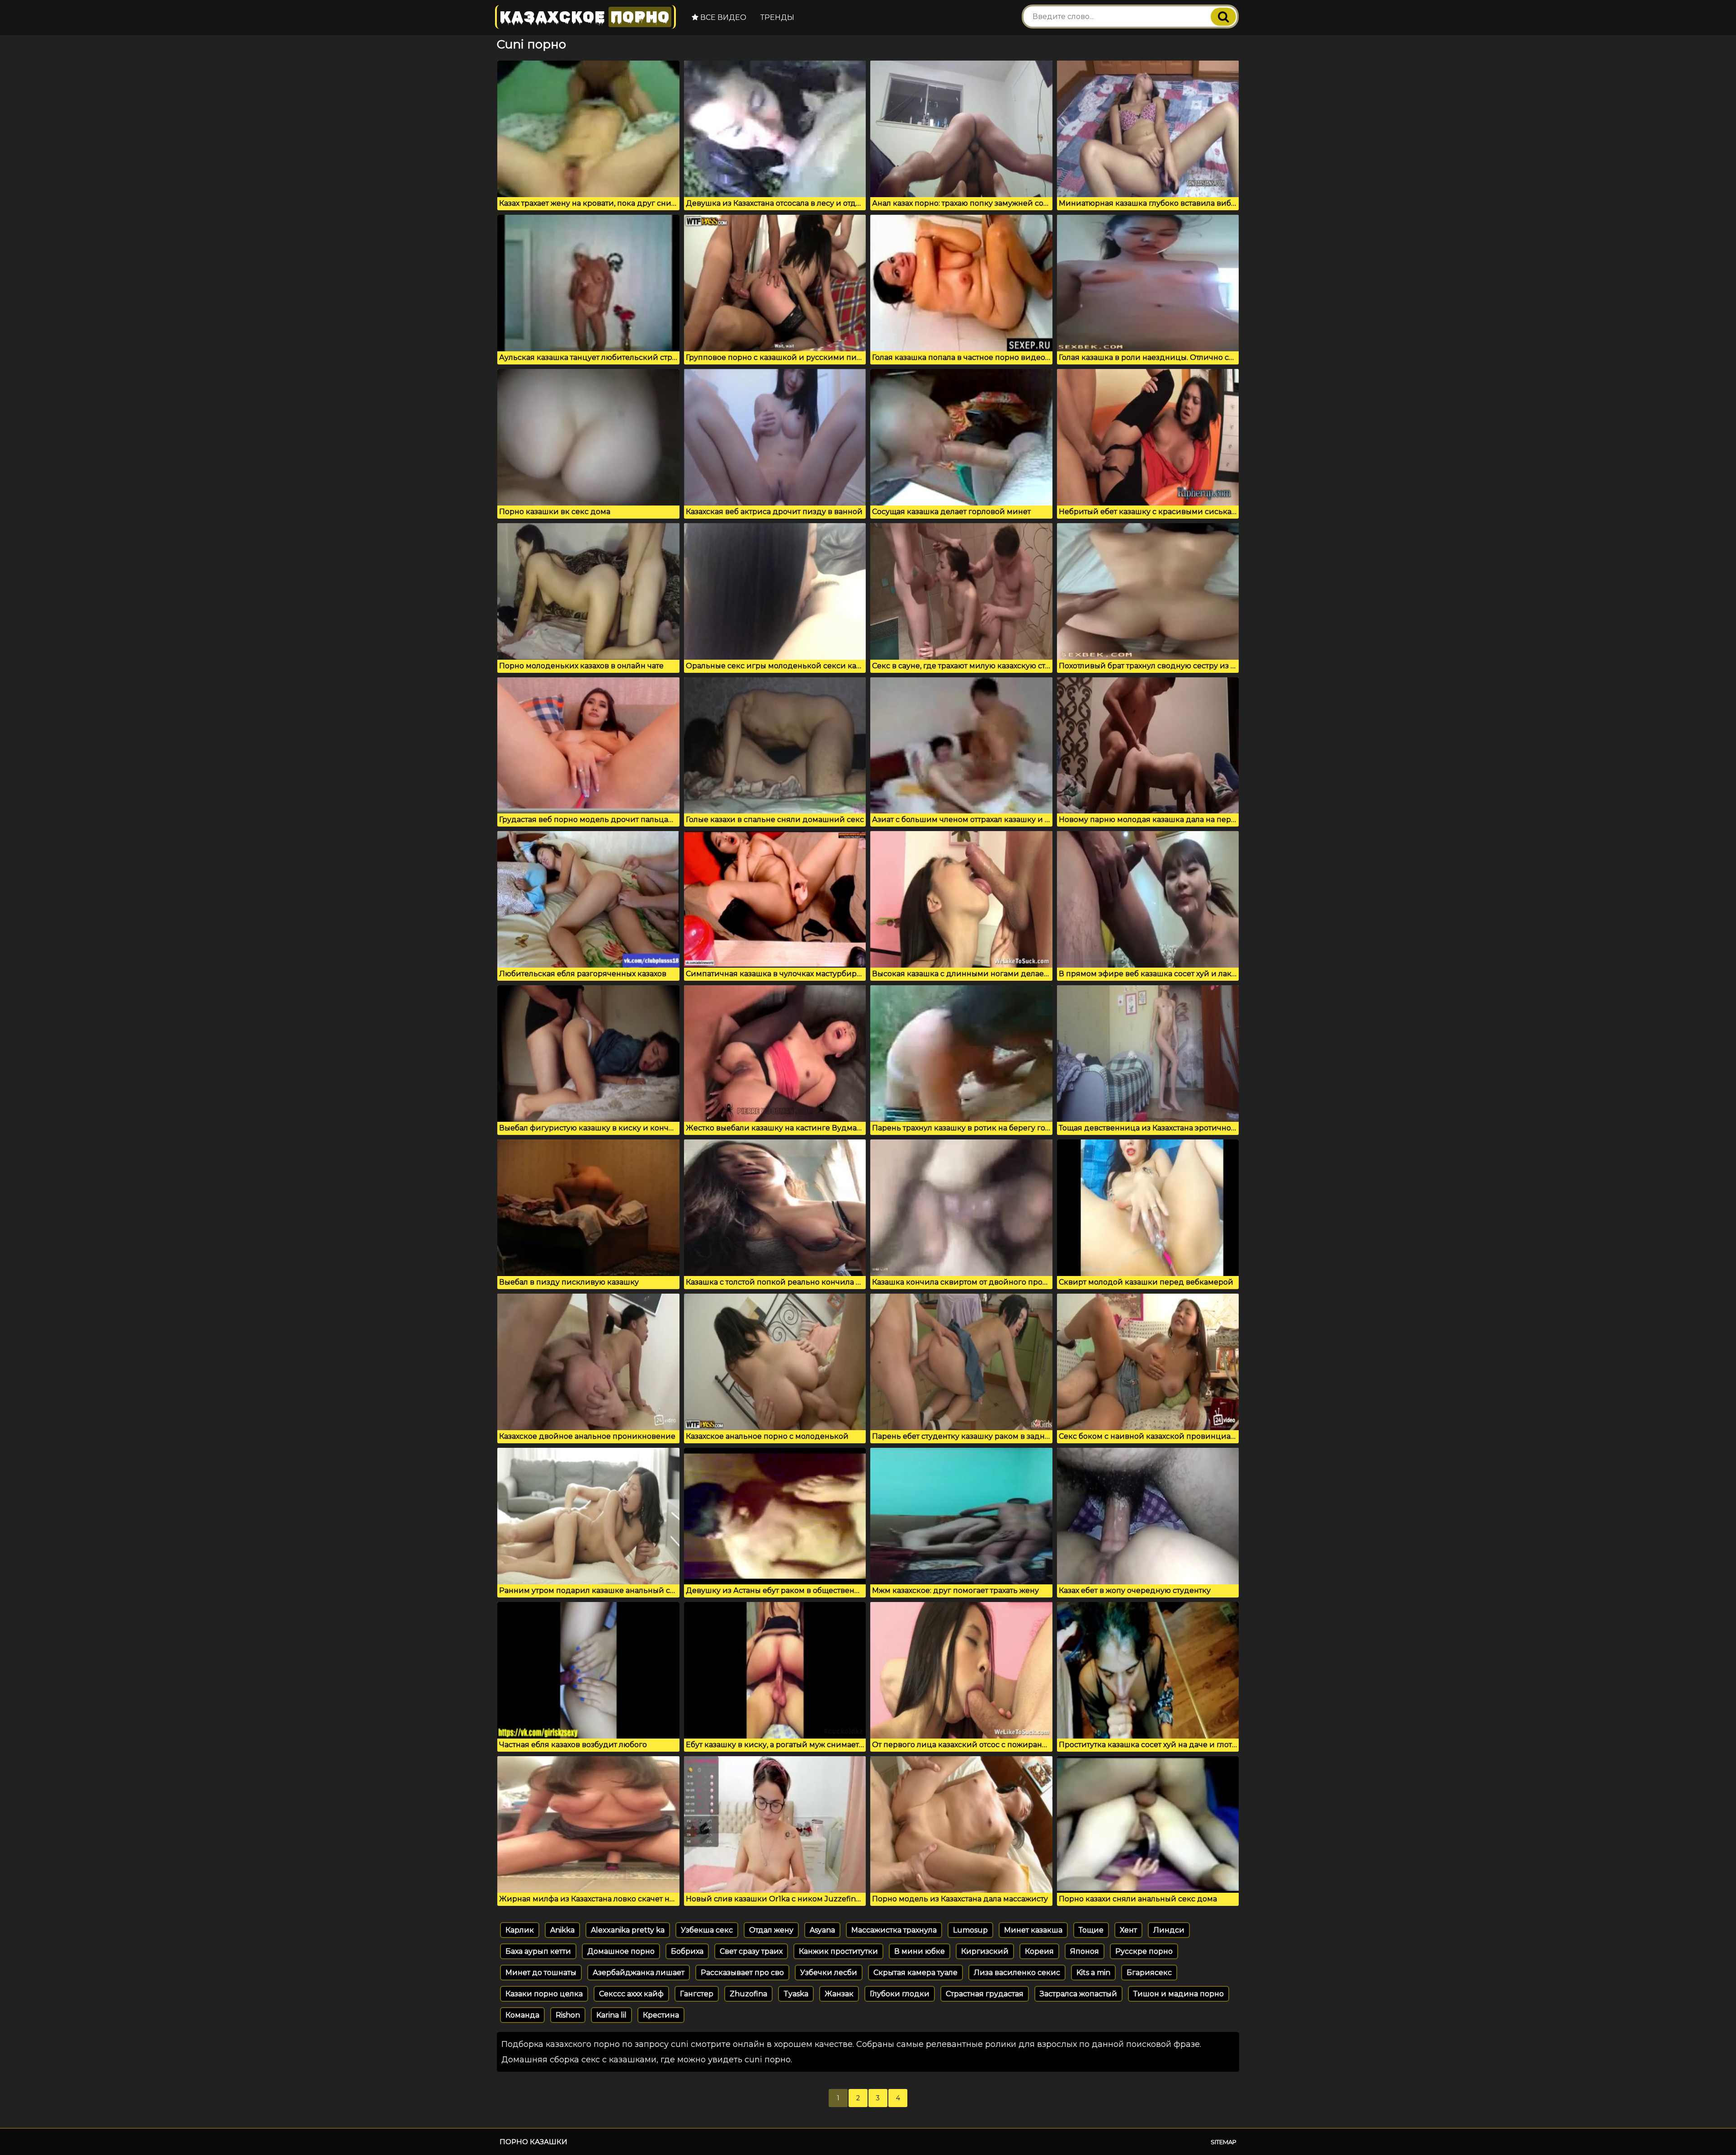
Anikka (562, 1930)
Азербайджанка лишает (639, 1973)
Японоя (1085, 1951)
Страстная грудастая (985, 1994)
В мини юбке (920, 1951)
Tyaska (796, 1994)
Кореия (1039, 1951)
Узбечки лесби (829, 1973)
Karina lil (611, 2015)
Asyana (822, 1930)
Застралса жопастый (1078, 1994)
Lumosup (970, 1930)
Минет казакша (1033, 1930)
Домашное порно (621, 1951)
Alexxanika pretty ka (628, 1930)
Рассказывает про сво (742, 1973)
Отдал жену (771, 1930)
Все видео (722, 17)
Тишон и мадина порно (1179, 1994)
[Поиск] (1223, 17)
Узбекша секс (707, 1930)
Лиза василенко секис (1017, 1973)
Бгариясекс (1149, 1973)
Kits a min (1093, 1973)
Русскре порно (1144, 1951)
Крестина (661, 2015)
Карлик (520, 1930)
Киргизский (985, 1951)
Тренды (777, 17)
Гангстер (697, 1994)
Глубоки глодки (900, 1994)
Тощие (1091, 1930)
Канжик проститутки (838, 1951)
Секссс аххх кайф (631, 1994)
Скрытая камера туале (915, 1973)
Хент (1128, 1930)
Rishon (568, 2015)
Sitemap (1224, 2142)
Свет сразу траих (751, 1951)
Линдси (1169, 1930)
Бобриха (687, 1951)
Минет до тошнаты (541, 1973)
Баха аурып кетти (538, 1951)
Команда (522, 2015)
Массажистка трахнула (894, 1930)
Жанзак (839, 1994)
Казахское (585, 17)
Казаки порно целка (544, 1994)
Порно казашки (533, 2142)
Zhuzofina (748, 1994)
